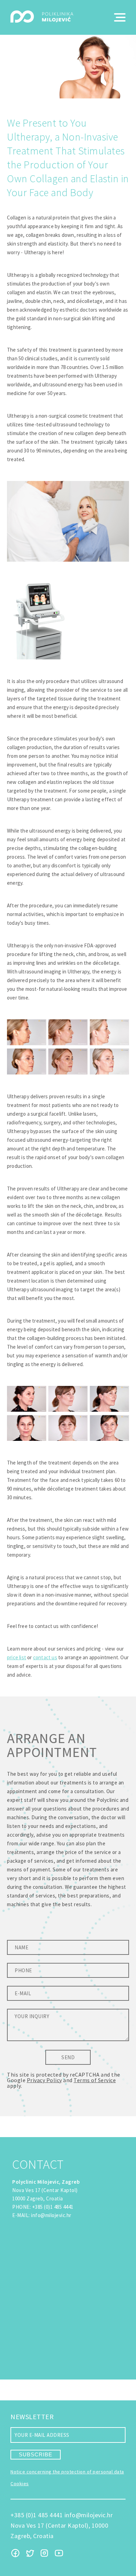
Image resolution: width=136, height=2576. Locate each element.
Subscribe (36, 2454)
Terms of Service (95, 2080)
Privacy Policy (44, 2080)
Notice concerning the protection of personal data (67, 2472)
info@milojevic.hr (51, 2215)
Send (68, 2057)
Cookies (20, 2483)
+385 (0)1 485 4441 (53, 2207)
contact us (45, 1657)
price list (17, 1657)
